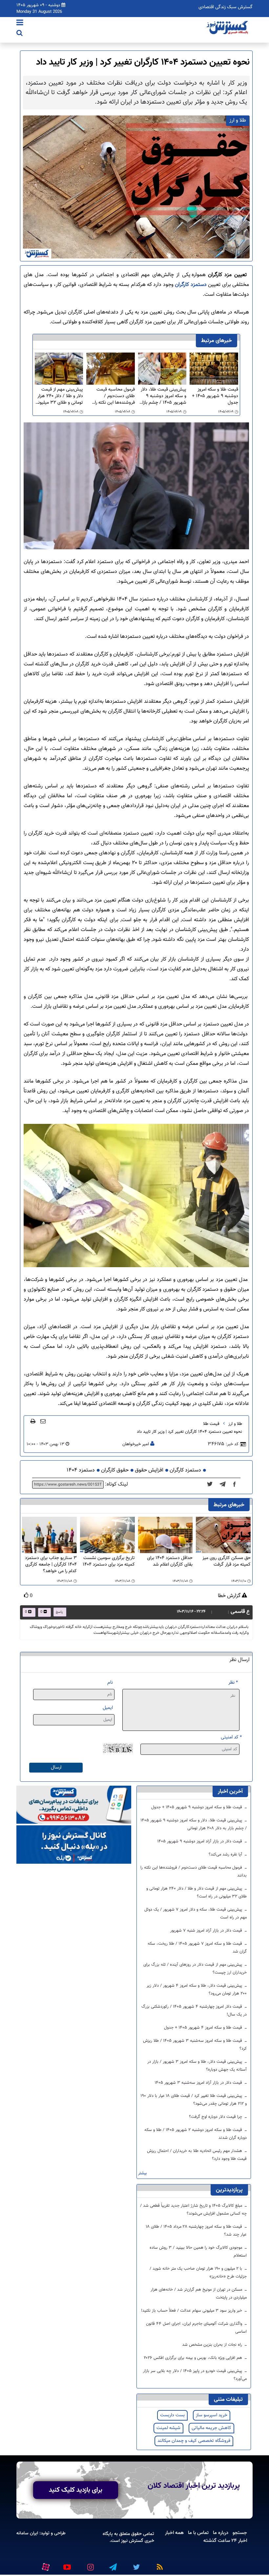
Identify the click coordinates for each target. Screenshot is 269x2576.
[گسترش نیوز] (228, 28)
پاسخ (59, 1612)
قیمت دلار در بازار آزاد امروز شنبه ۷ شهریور (207, 1931)
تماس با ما (198, 2533)
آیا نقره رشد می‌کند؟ (226, 1855)
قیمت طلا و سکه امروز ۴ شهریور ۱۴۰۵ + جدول (204, 2028)
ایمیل (108, 1708)
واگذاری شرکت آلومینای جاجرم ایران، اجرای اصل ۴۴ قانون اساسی (196, 2328)
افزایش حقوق (149, 1470)
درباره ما (221, 2533)
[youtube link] (67, 2565)
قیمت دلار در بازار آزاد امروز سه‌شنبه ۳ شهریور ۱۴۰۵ (199, 2083)
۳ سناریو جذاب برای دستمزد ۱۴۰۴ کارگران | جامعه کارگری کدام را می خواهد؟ (51, 1565)
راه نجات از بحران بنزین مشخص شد (213, 2345)
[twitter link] (135, 2565)
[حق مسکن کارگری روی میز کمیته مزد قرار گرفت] (223, 1535)
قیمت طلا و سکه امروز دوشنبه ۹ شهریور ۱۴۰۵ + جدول (215, 396)
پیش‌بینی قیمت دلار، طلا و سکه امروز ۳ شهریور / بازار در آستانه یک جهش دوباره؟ (197, 2066)
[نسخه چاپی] (33, 1421)
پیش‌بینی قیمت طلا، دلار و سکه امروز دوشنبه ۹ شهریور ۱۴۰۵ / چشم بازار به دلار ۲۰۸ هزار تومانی (164, 396)
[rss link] (158, 2565)
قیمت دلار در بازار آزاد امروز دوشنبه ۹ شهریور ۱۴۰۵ (200, 1841)
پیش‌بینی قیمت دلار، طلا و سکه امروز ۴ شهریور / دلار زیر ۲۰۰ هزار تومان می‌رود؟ (197, 1990)
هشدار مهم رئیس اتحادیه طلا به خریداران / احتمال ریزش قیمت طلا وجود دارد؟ (197, 2155)
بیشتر (143, 2173)
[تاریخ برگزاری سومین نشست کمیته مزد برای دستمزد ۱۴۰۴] (107, 1535)
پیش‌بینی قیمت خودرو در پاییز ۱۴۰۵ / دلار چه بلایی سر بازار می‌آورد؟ (195, 2375)
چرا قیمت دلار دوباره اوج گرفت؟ (216, 2117)
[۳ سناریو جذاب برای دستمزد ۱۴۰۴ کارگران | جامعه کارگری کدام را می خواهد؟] (49, 1535)
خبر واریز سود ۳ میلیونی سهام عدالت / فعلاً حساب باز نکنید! (192, 2311)
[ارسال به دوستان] (43, 1421)
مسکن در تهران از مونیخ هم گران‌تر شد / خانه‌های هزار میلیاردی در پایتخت (199, 2294)
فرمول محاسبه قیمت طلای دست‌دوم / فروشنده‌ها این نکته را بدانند (115, 396)
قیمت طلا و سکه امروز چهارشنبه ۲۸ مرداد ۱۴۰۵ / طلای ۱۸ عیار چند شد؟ (196, 2231)
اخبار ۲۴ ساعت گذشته (225, 2541)
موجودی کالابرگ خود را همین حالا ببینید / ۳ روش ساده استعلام (198, 2252)
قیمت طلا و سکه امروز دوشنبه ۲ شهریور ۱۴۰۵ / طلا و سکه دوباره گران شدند (196, 2134)
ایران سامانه (27, 2533)
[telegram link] (113, 2565)
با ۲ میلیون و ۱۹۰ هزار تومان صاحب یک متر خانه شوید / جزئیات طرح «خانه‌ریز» (198, 2273)
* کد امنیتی (231, 1737)
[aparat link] (45, 2566)
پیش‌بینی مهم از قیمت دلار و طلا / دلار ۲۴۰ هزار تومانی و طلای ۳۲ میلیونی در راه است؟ (59, 396)
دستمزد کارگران (191, 285)
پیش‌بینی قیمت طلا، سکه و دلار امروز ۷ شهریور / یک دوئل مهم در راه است (196, 1914)
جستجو (240, 2533)
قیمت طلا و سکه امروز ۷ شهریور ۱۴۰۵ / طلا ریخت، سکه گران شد (197, 1948)
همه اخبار (174, 2533)
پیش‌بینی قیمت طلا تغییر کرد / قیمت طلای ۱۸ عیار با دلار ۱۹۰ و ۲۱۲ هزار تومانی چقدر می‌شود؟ (194, 2100)
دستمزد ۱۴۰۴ (81, 1470)
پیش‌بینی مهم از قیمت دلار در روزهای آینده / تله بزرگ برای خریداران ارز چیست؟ (195, 1969)
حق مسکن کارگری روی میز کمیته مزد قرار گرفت (227, 1562)
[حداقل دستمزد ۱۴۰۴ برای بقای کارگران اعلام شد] (166, 1535)
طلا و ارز (235, 1424)
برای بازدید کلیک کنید (76, 2490)
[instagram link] (90, 2565)
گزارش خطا (230, 1596)
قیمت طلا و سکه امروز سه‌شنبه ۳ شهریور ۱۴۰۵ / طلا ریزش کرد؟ (195, 2045)
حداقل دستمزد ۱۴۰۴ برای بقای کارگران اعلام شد (170, 1562)
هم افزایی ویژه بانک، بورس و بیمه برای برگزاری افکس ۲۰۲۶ (194, 2358)
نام (110, 1683)
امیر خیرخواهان (136, 1444)
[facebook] (237, 1485)
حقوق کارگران (115, 1470)
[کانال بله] (74, 1845)
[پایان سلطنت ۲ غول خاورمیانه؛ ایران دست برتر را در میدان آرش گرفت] (225, 1485)
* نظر (233, 1683)
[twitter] (212, 1485)
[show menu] (20, 23)
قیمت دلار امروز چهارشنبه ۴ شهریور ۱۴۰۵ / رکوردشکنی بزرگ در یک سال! (194, 2011)
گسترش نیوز (132, 2541)
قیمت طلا (211, 1424)
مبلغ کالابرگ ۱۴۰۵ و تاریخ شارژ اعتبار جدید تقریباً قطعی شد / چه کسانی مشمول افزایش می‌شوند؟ (193, 2210)
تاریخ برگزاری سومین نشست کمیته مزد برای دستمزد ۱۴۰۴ (109, 1562)
